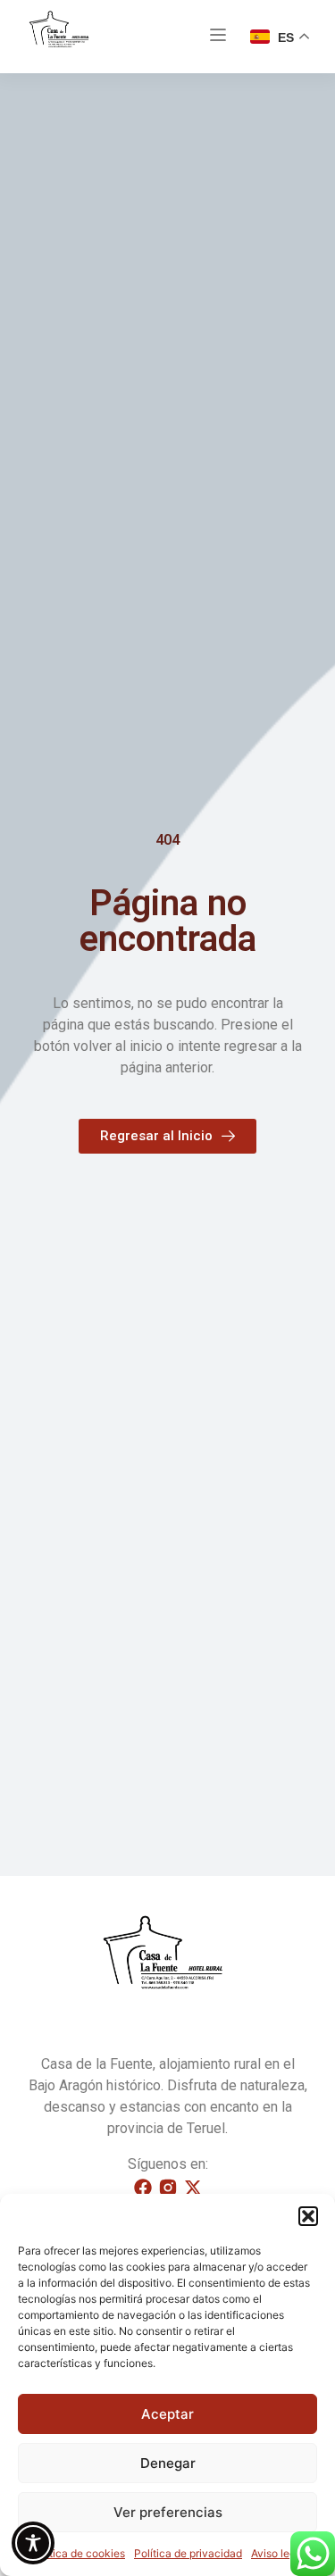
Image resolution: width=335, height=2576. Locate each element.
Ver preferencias (168, 2512)
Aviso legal (278, 2553)
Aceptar (167, 2414)
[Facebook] (143, 2188)
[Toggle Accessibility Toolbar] (33, 2543)
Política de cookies (78, 2553)
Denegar (168, 2463)
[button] (308, 2216)
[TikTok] (193, 2188)
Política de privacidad (188, 2553)
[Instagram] (168, 2188)
